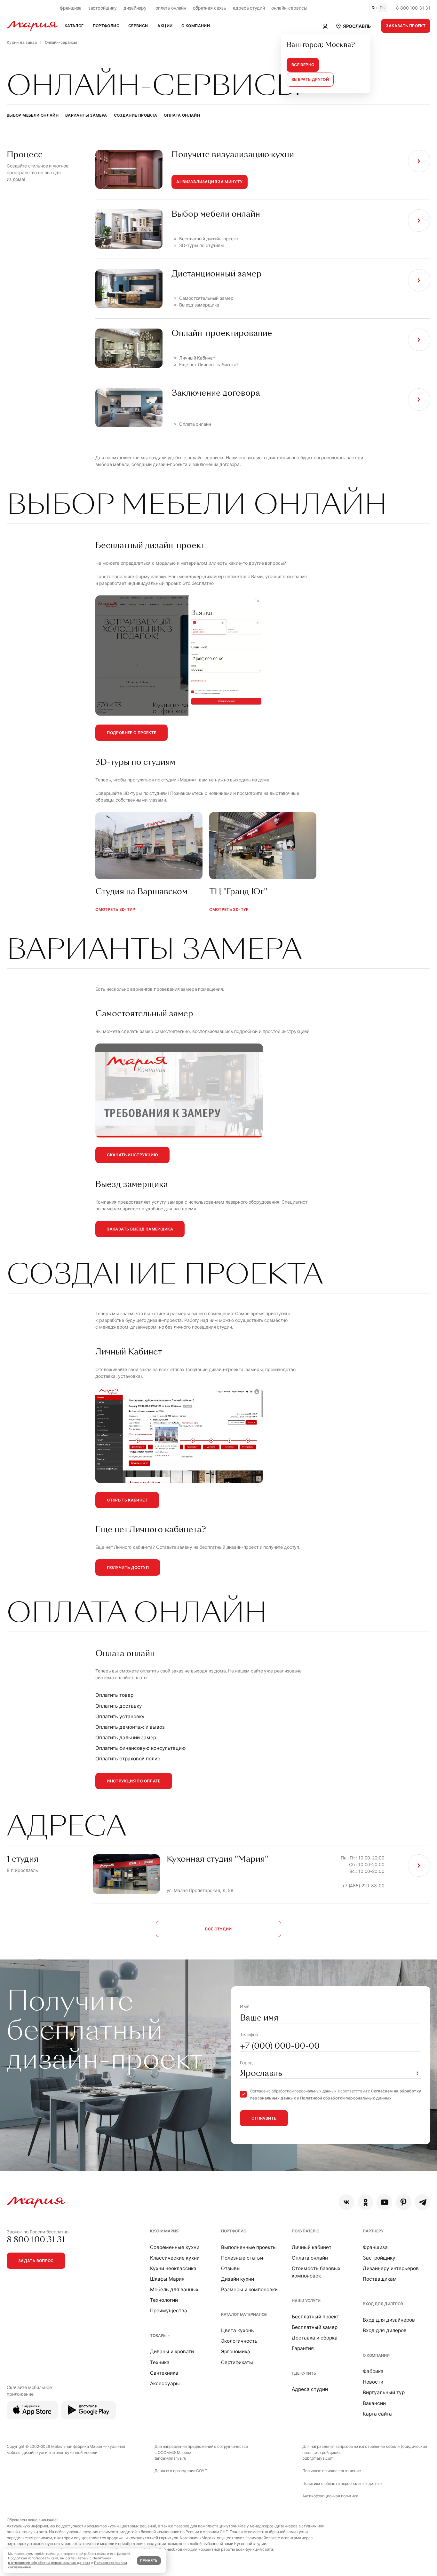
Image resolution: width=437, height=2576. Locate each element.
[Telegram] (422, 2202)
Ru (374, 8)
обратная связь (210, 8)
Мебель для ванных (174, 2289)
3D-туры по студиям (201, 245)
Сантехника (164, 2373)
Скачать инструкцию (132, 1155)
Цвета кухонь (238, 2330)
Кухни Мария (164, 2231)
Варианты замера (86, 115)
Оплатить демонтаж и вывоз (130, 1727)
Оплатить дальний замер (126, 1738)
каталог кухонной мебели (73, 2452)
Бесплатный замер (315, 2327)
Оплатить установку (120, 1716)
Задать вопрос (36, 2261)
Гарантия (303, 2348)
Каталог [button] (74, 26)
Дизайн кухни (238, 2279)
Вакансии (374, 2403)
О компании (376, 2355)
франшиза (71, 8)
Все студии (219, 1929)
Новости (373, 2382)
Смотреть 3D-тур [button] (115, 909)
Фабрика (373, 2371)
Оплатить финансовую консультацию (141, 1748)
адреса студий (249, 8)
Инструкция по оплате (134, 1781)
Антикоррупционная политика (330, 2496)
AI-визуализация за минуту (209, 182)
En (382, 8)
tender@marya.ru (170, 2458)
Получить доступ (128, 1567)
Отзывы (231, 2268)
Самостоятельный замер (206, 298)
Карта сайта (377, 2414)
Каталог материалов (244, 2314)
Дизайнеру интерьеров (391, 2268)
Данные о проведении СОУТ (181, 2471)
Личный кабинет (312, 2247)
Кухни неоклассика (173, 2268)
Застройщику (379, 2258)
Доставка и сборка (315, 2338)
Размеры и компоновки (249, 2289)
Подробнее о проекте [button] (131, 733)
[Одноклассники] (365, 2202)
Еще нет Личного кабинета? (209, 365)
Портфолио (234, 2231)
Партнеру (373, 2231)
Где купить (304, 2373)
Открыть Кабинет (127, 1500)
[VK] (346, 2202)
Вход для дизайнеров (389, 2320)
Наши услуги (306, 2301)
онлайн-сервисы (289, 8)
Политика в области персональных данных (342, 2483)
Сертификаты (237, 2362)
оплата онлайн (171, 8)
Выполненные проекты (249, 2247)
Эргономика (236, 2351)
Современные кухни (175, 2247)
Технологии (164, 2300)
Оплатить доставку (119, 1706)
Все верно (303, 65)
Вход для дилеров (383, 2304)
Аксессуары (165, 2383)
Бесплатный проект (315, 2317)
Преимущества (169, 2311)
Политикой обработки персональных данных (346, 2098)
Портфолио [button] (106, 26)
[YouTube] (384, 2202)
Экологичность (239, 2341)
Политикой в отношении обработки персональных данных (60, 2560)
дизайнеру (135, 8)
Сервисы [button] (139, 26)
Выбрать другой (310, 79)
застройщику (103, 8)
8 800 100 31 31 (413, 8)
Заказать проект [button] (406, 26)
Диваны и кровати (172, 2351)
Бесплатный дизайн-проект (209, 239)
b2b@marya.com (318, 2458)
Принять (149, 2560)
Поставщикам (380, 2279)
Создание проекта (136, 115)
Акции (165, 26)
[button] (353, 26)
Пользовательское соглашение (331, 2471)
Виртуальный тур (384, 2392)
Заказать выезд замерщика (140, 1229)
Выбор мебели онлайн (33, 115)
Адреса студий (310, 2389)
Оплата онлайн (182, 115)
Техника (160, 2362)
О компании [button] (196, 26)
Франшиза (375, 2247)
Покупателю (306, 2231)
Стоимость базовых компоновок (316, 2272)
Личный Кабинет (197, 358)
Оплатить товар (114, 1695)
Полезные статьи (242, 2258)
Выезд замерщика (199, 305)
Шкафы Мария (167, 2279)
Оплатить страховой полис (128, 1759)
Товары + (160, 2335)
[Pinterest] (404, 2202)
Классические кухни (175, 2258)
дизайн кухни (35, 2452)
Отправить (264, 2118)
